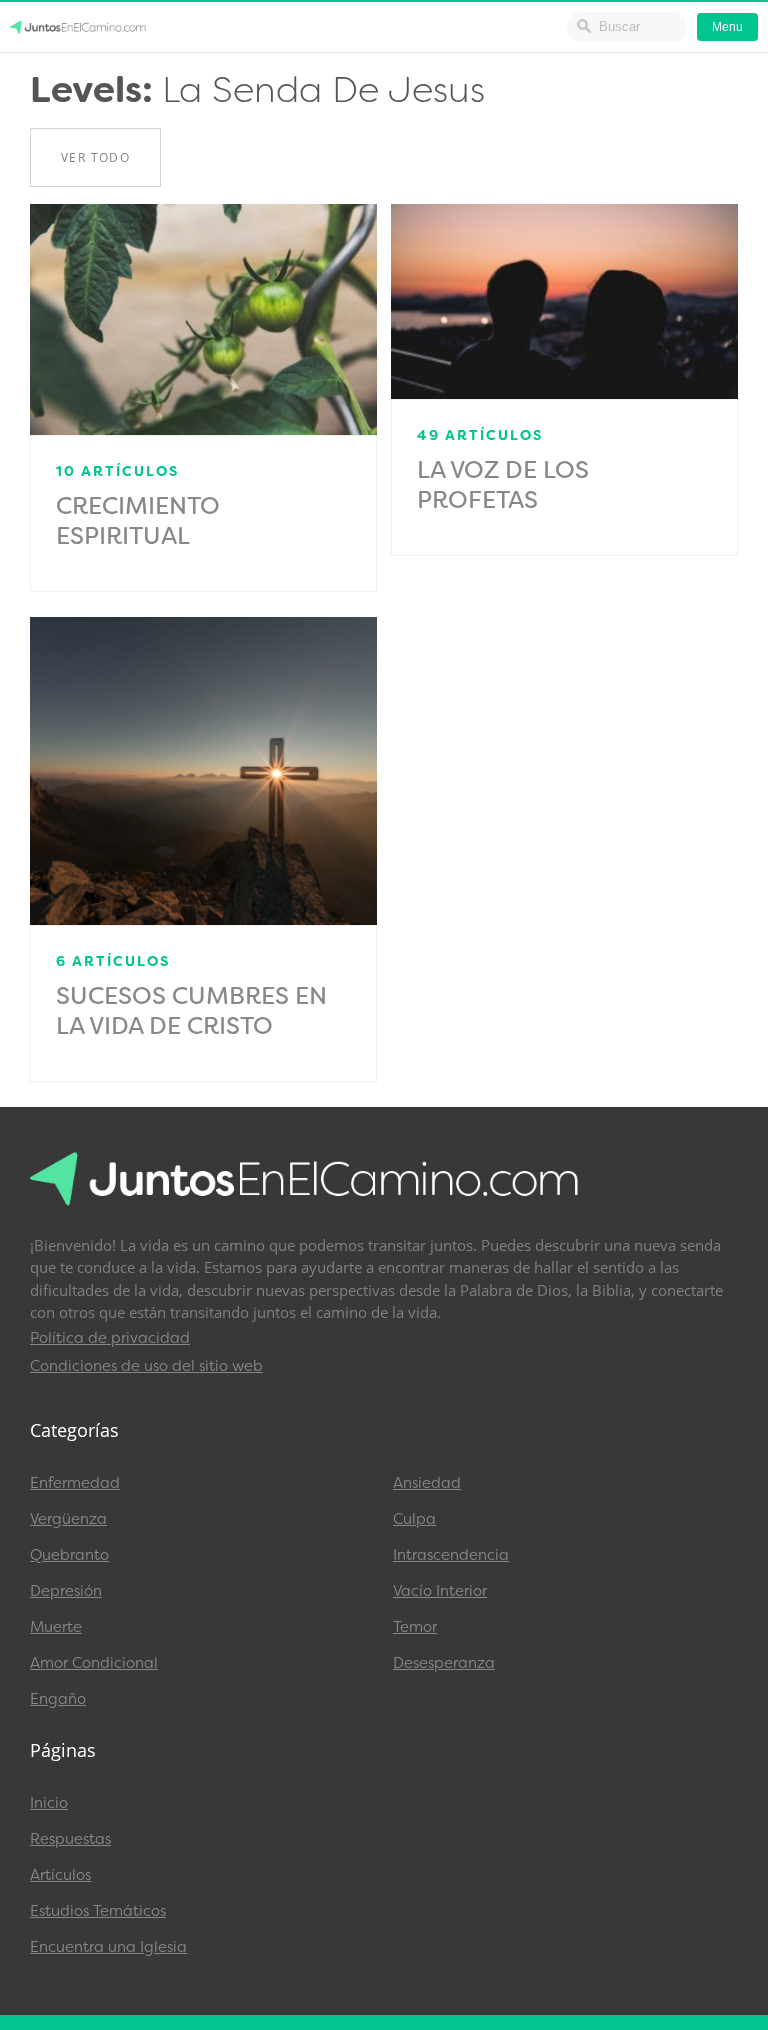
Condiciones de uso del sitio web (146, 1366)
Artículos (60, 1875)
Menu (727, 27)
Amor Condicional (94, 1663)
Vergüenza (68, 1519)
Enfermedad (75, 1483)
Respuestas (70, 1839)
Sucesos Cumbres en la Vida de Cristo (191, 1011)
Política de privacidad (110, 1338)
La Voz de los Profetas (503, 485)
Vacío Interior (440, 1591)
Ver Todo (95, 157)
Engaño (58, 1699)
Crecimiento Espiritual (138, 521)
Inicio (49, 1803)
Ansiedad (427, 1483)
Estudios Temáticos (98, 1911)
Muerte (56, 1627)
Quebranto (69, 1555)
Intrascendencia (451, 1555)
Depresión (66, 1591)
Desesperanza (444, 1663)
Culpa (414, 1519)
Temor (415, 1627)
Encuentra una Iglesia (108, 1947)
